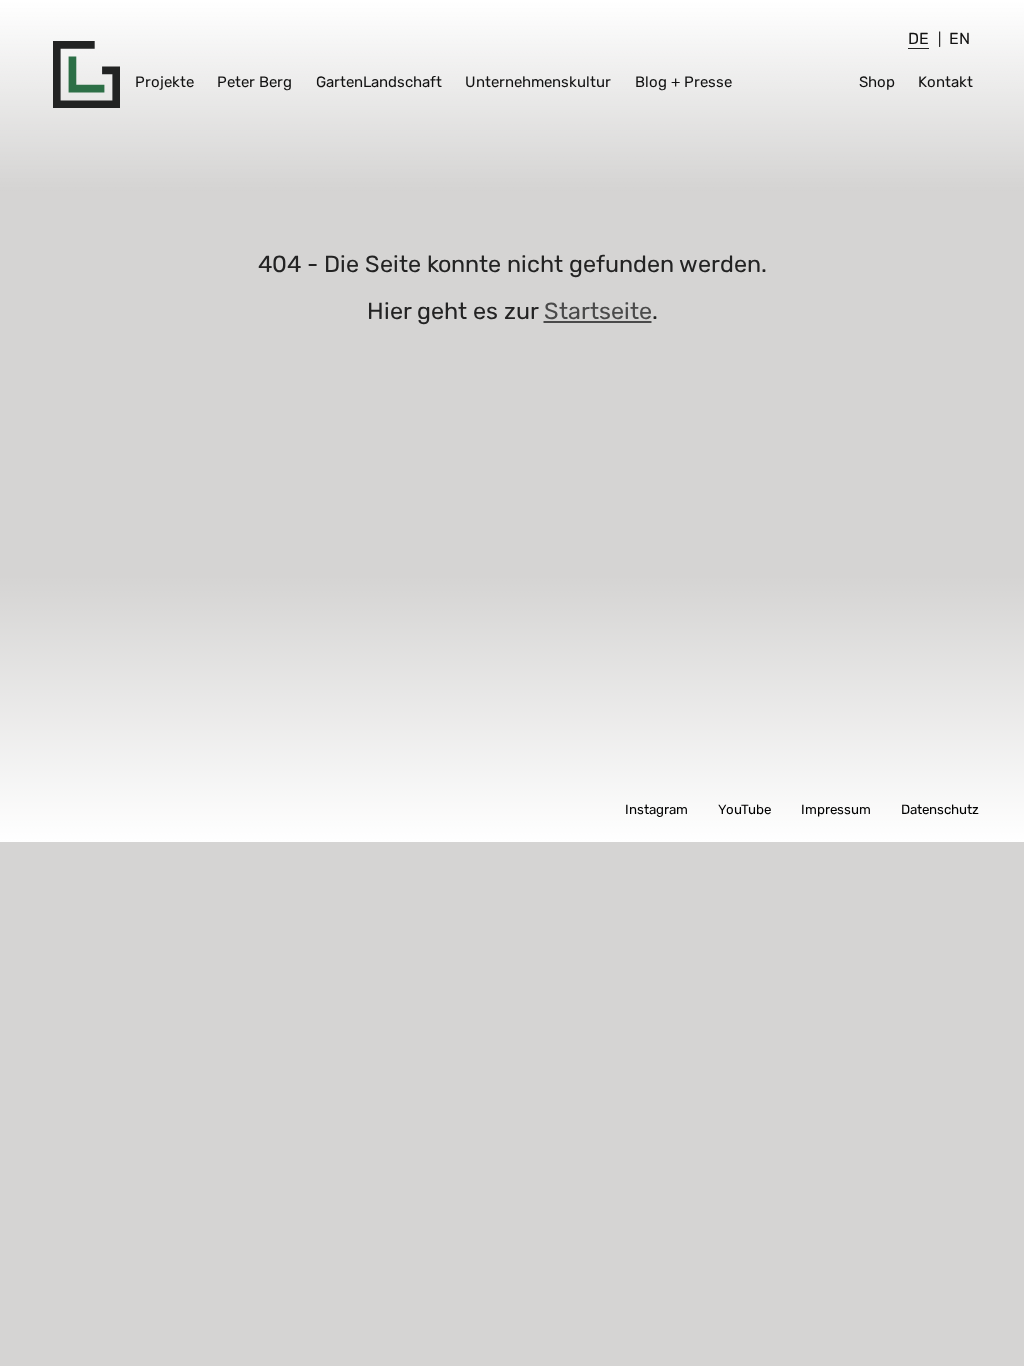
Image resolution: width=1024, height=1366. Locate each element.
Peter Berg (254, 82)
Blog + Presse (683, 82)
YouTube (744, 809)
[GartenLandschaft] (86, 74)
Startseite (598, 311)
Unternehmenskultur (538, 82)
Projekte (164, 82)
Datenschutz (940, 809)
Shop (877, 82)
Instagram (656, 809)
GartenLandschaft (379, 82)
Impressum (836, 809)
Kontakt (945, 82)
